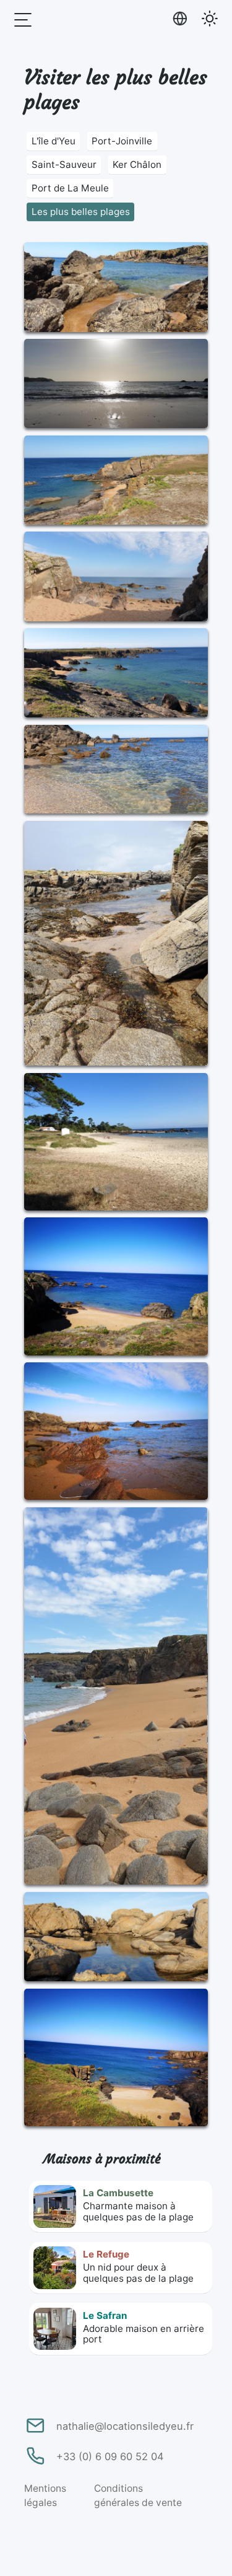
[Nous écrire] (34, 2425)
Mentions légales (45, 2495)
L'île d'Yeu (54, 141)
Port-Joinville (122, 141)
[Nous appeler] (34, 2456)
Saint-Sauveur (64, 164)
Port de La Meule (70, 188)
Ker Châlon (137, 164)
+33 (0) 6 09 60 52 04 (110, 2456)
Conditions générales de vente (138, 2495)
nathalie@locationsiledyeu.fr (125, 2426)
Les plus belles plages (81, 212)
